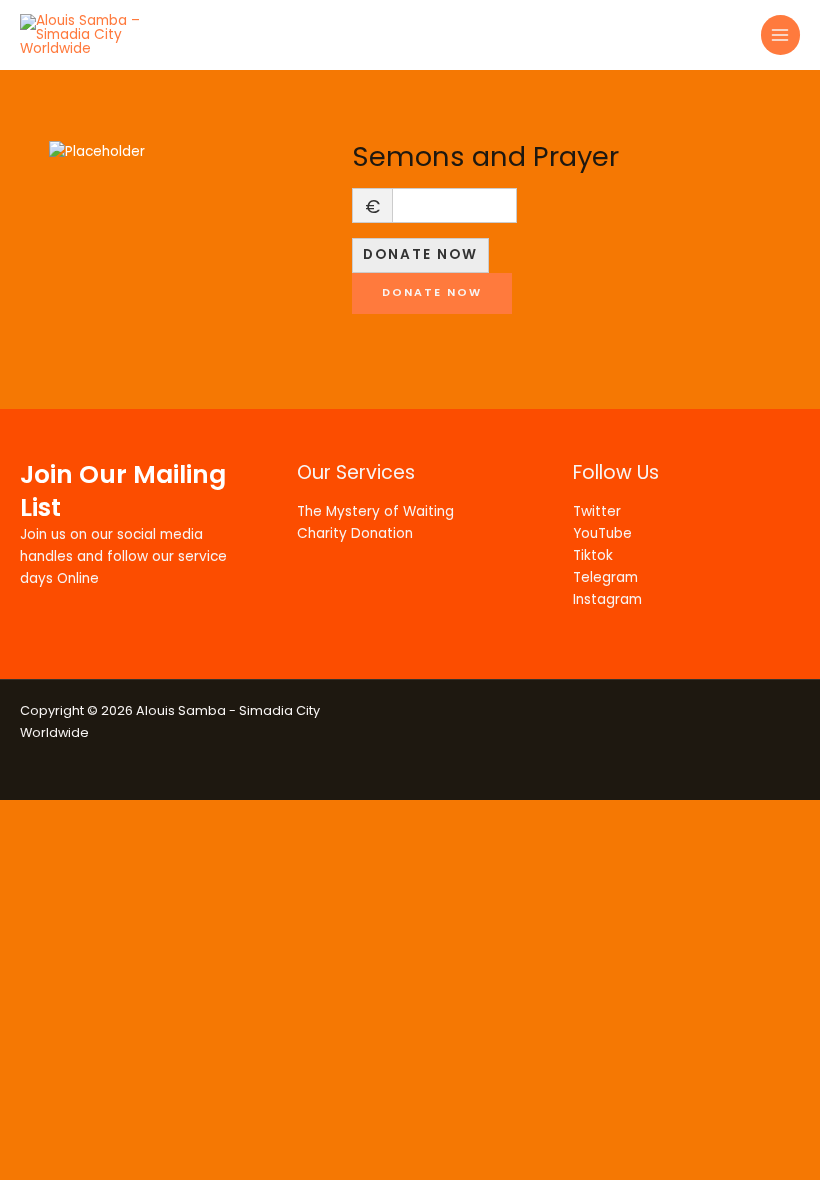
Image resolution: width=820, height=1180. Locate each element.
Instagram (607, 599)
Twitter (597, 511)
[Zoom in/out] (30, 815)
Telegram (605, 577)
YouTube (602, 533)
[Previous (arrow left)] (30, 845)
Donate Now (420, 254)
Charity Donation (355, 533)
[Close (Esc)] (222, 815)
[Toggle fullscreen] (94, 815)
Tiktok (593, 555)
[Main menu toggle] (780, 34)
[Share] (158, 815)
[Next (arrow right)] (94, 845)
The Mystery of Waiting (375, 511)
